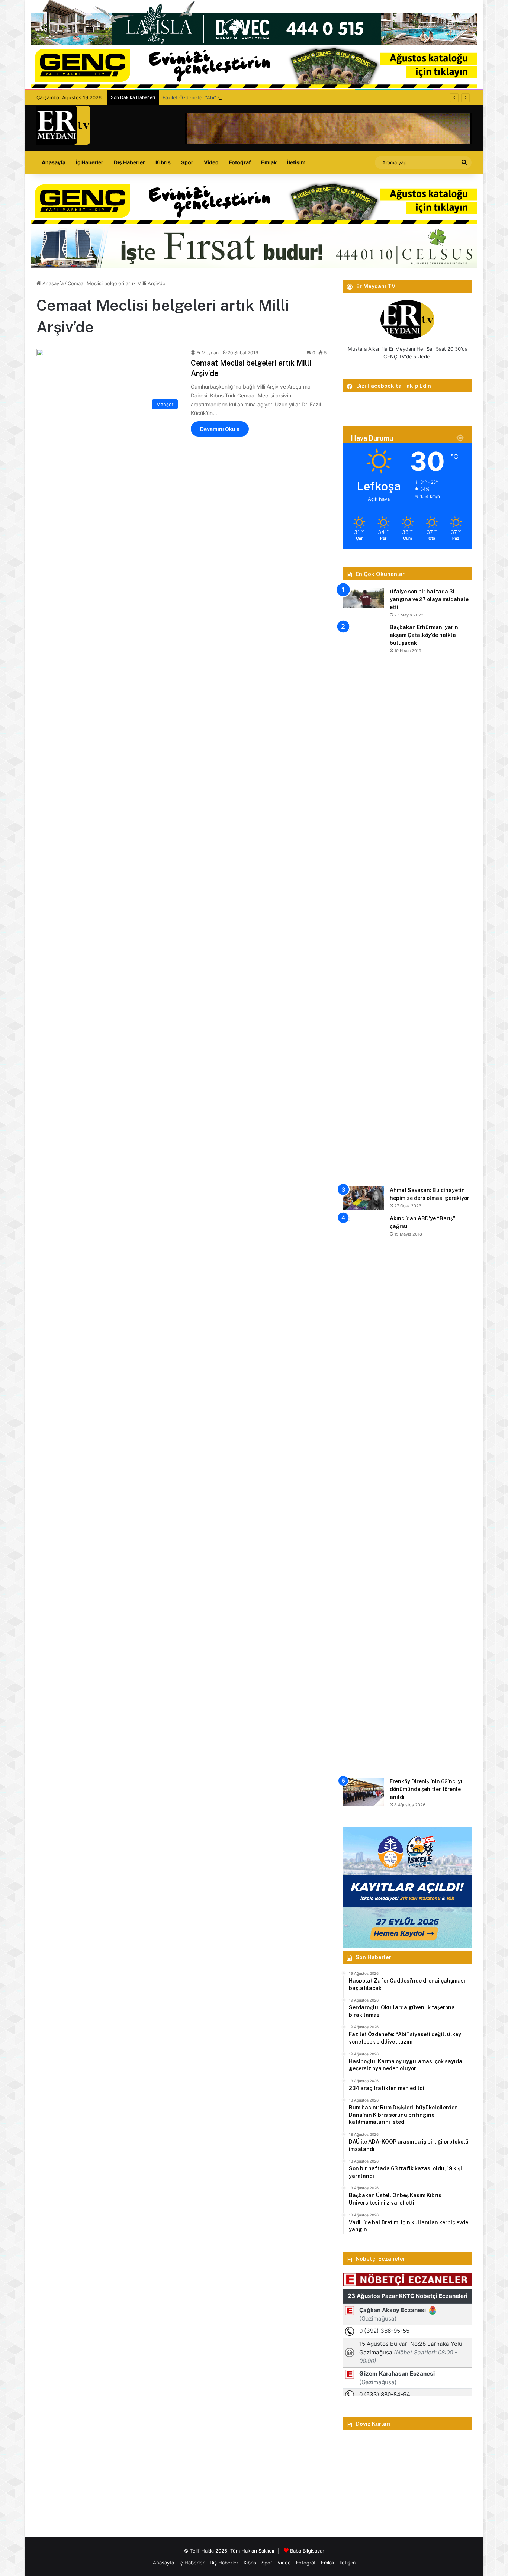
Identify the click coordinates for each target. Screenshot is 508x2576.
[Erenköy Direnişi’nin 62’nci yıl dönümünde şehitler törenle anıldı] (364, 1792)
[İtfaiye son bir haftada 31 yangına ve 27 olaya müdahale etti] (364, 598)
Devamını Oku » (220, 429)
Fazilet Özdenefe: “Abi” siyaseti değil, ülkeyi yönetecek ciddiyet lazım (243, 97)
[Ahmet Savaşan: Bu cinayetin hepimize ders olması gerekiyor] (364, 1198)
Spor (187, 162)
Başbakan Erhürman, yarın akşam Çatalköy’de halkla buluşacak (424, 635)
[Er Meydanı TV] (63, 125)
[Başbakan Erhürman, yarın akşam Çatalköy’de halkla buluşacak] (364, 902)
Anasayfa (54, 162)
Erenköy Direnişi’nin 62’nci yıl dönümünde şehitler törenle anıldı (427, 1789)
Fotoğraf (240, 162)
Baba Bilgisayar (307, 2551)
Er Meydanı (208, 353)
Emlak (269, 162)
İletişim (296, 162)
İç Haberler (90, 162)
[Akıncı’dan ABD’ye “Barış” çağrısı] (364, 1494)
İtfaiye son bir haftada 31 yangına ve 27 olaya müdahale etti (429, 599)
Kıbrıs (163, 162)
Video (211, 162)
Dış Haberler (129, 162)
